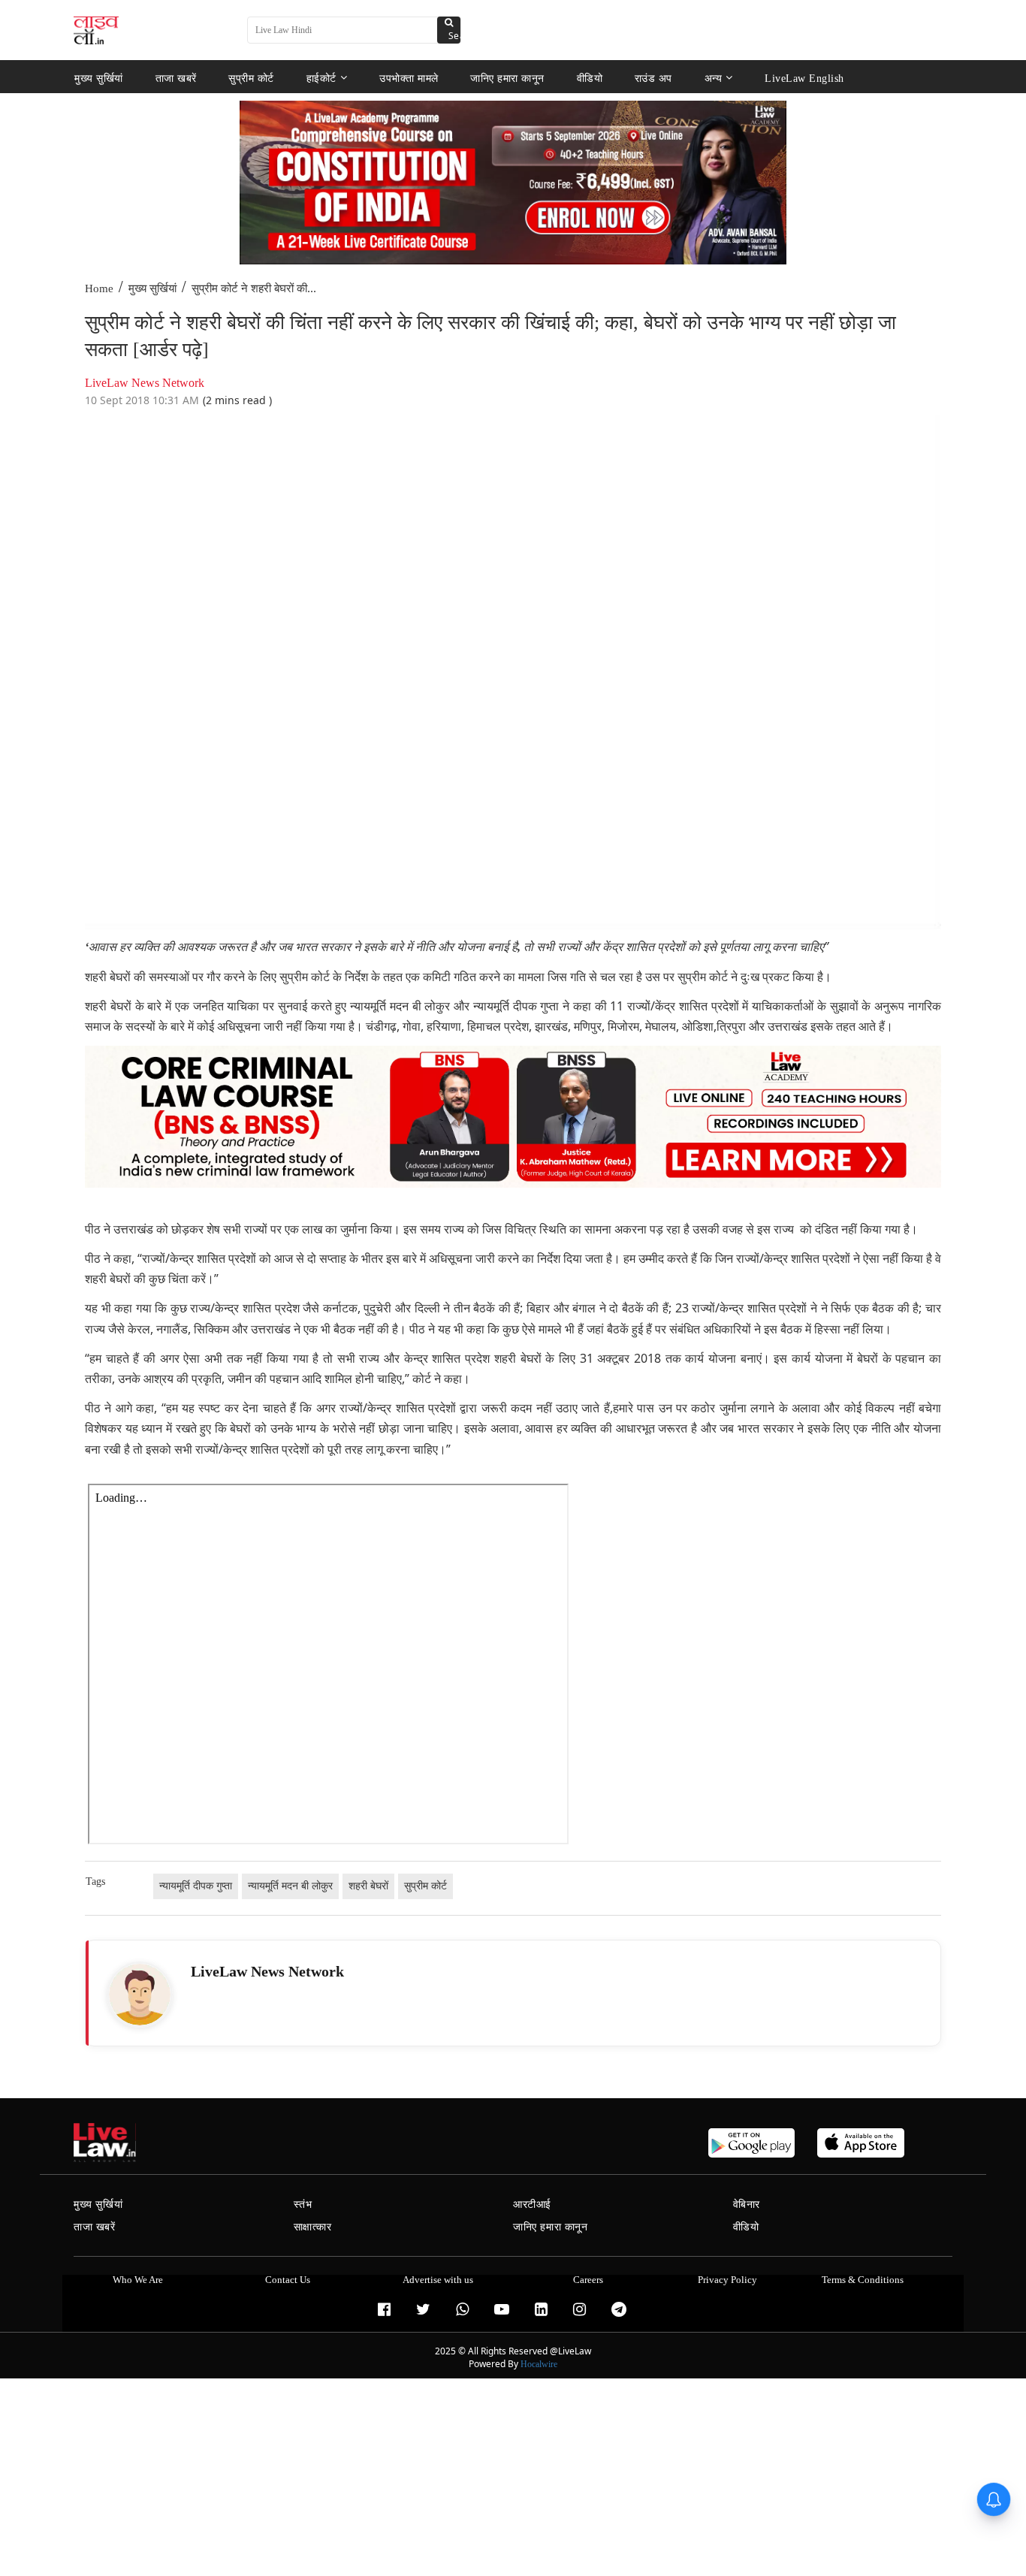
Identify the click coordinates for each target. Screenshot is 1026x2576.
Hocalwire (539, 2364)
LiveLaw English (804, 78)
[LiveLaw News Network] (140, 1995)
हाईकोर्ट (321, 78)
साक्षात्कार (313, 2227)
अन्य (714, 78)
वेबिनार (747, 2205)
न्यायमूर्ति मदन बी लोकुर (290, 1886)
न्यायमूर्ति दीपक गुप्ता (196, 1886)
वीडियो (590, 78)
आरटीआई (532, 2205)
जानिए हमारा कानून (507, 78)
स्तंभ (303, 2205)
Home (99, 288)
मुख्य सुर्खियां (99, 78)
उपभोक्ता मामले (409, 78)
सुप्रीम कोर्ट (251, 78)
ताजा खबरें (176, 78)
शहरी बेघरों (368, 1886)
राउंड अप (653, 78)
